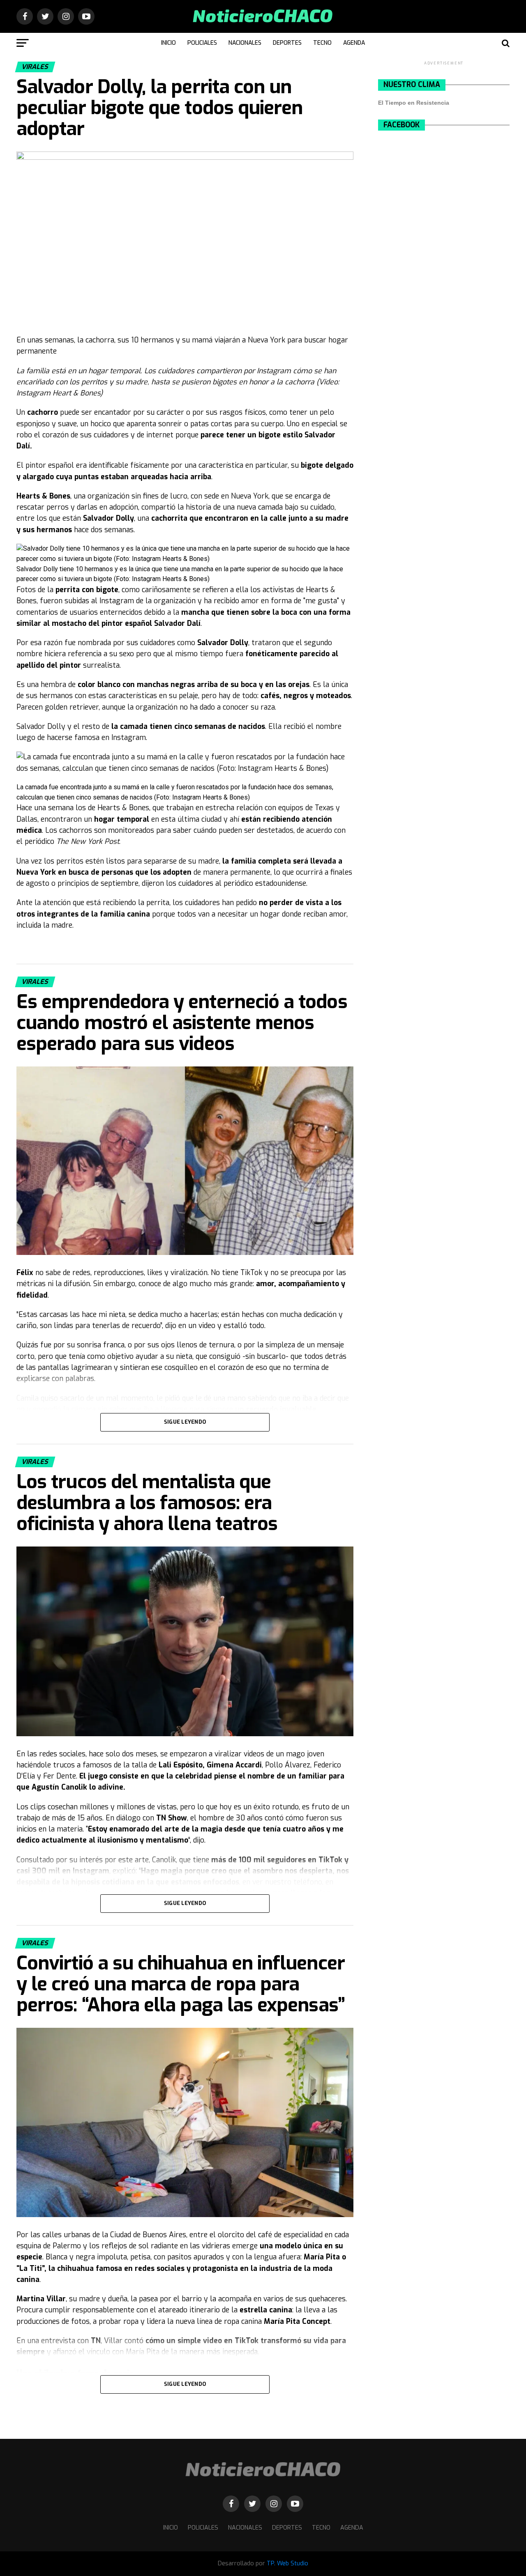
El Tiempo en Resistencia (414, 103)
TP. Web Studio (287, 2563)
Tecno (322, 43)
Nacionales (245, 43)
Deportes (287, 43)
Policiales (202, 43)
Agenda (354, 43)
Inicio (168, 43)
